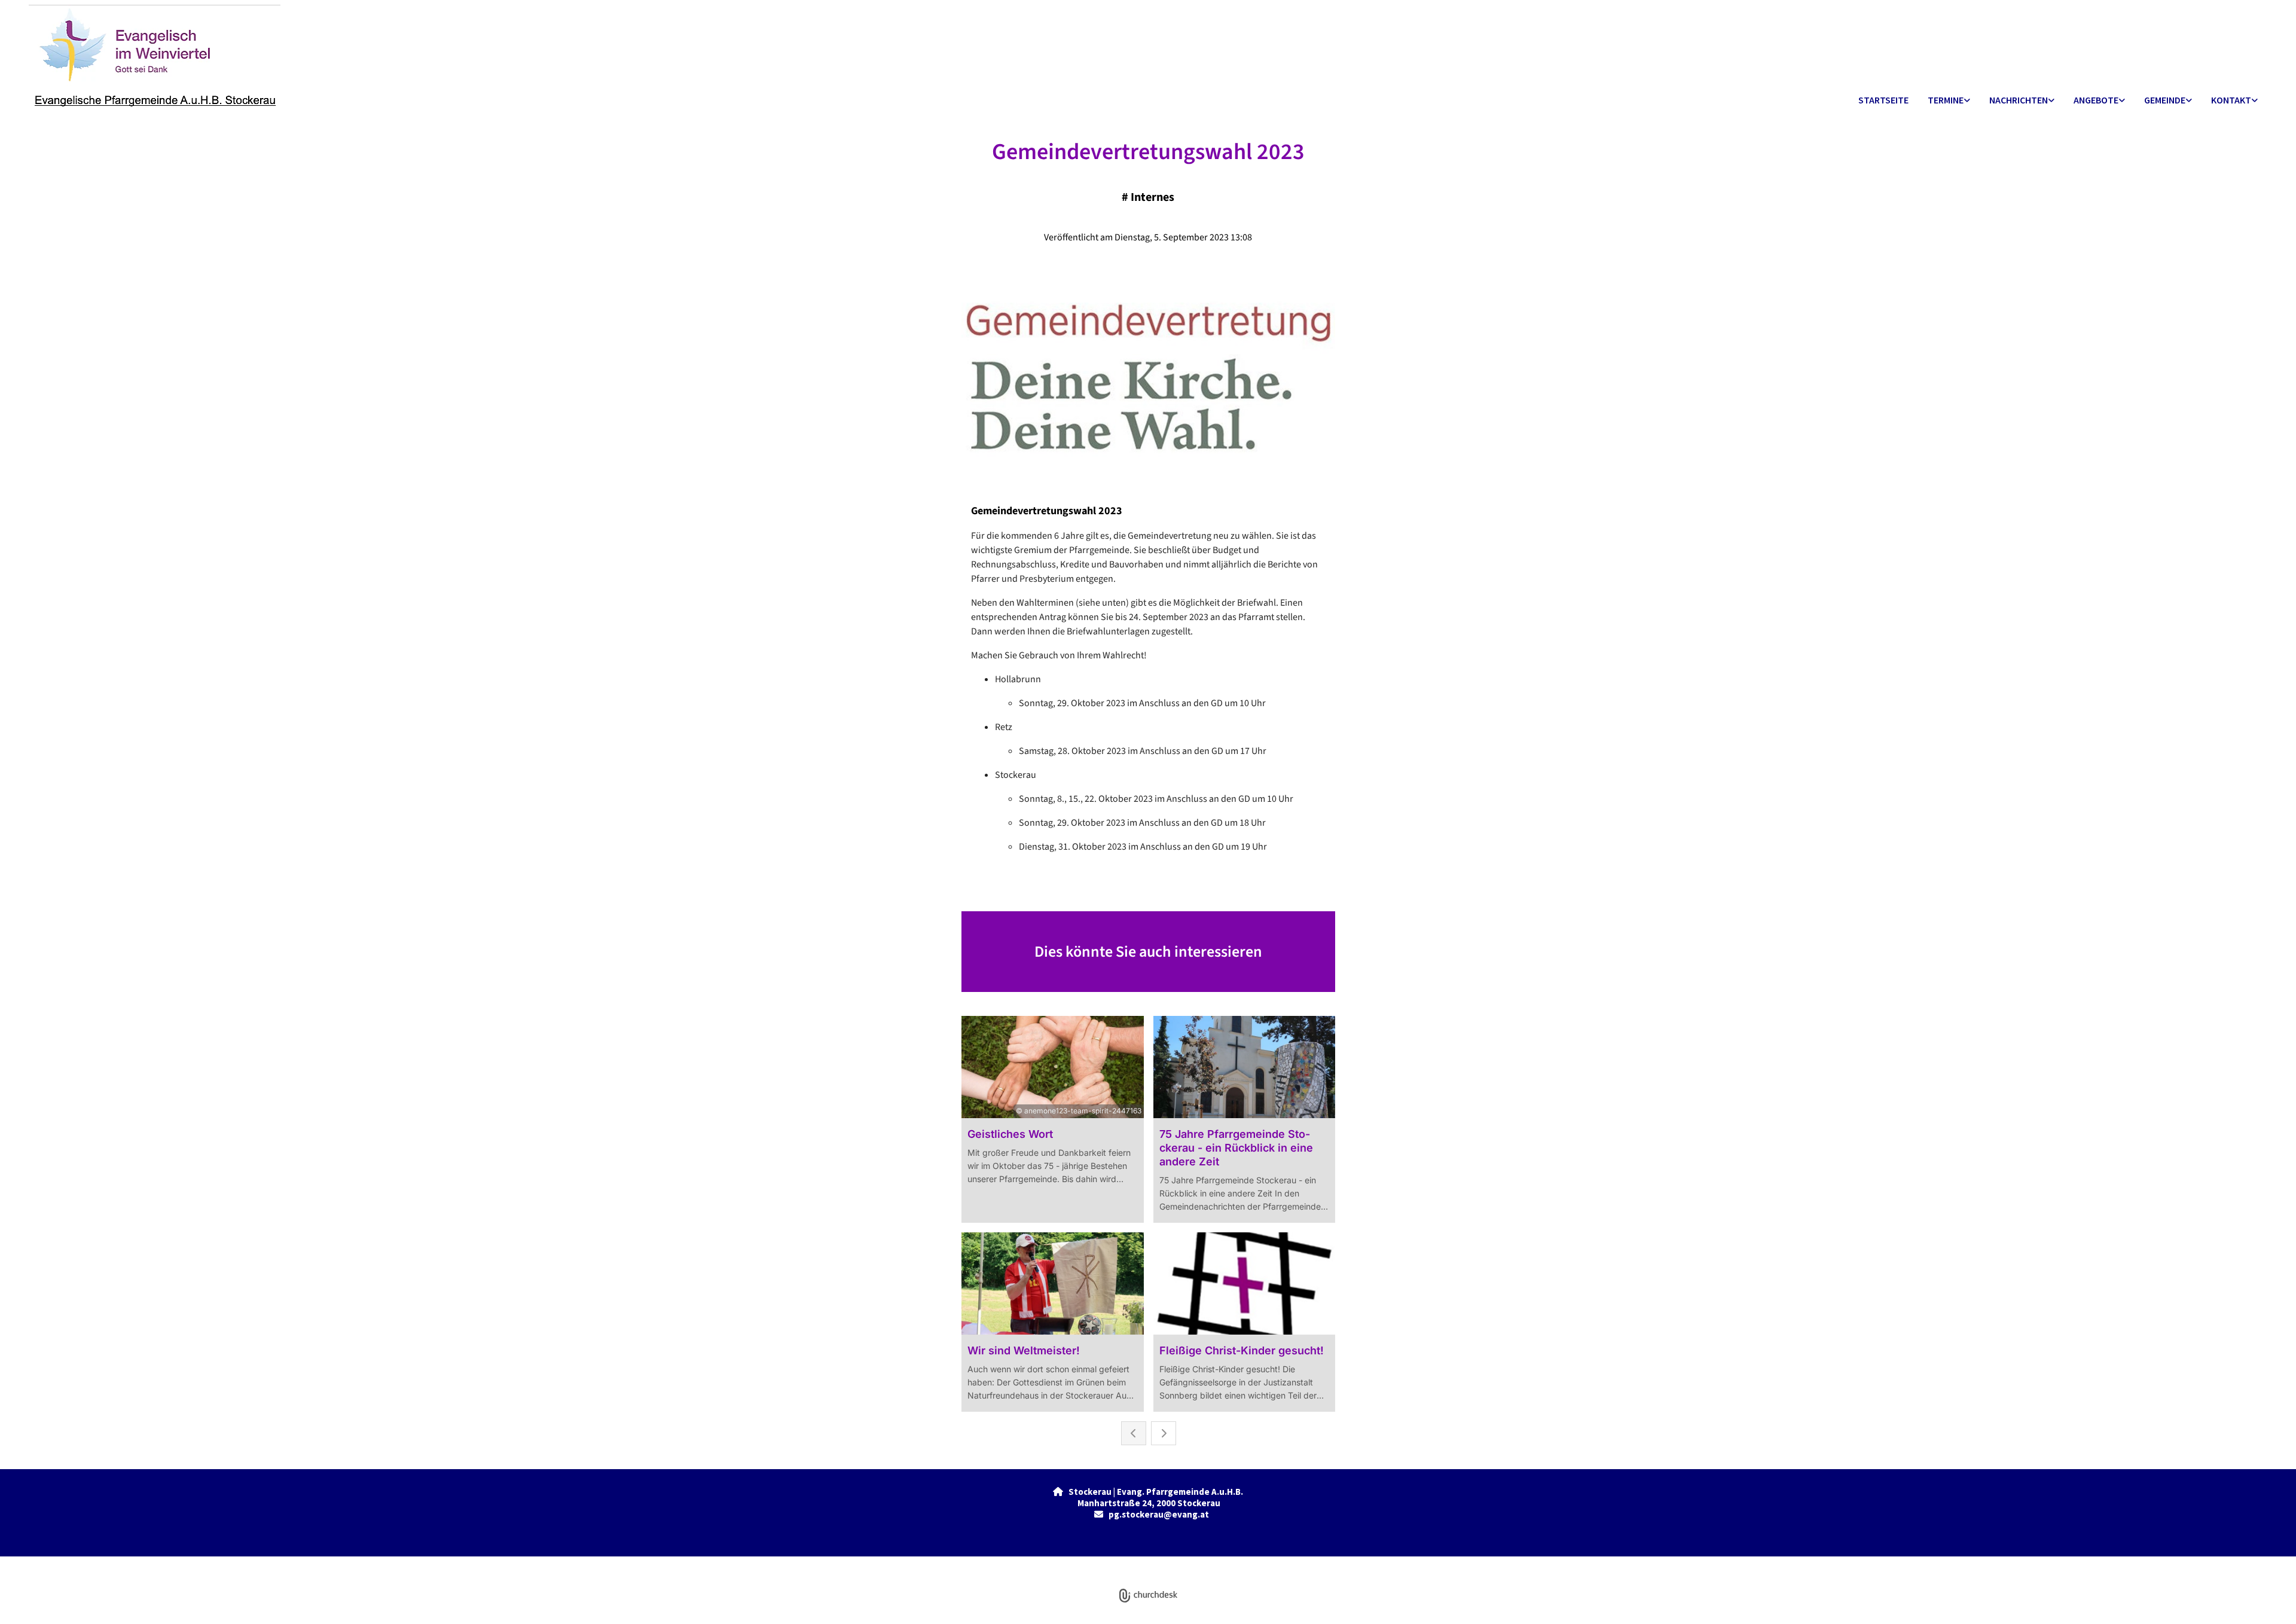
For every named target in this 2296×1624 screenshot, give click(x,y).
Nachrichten (2019, 100)
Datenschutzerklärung (1105, 1563)
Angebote (2096, 100)
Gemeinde (2165, 100)
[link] (1949, 101)
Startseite (1883, 100)
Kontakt (2231, 100)
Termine (1946, 100)
